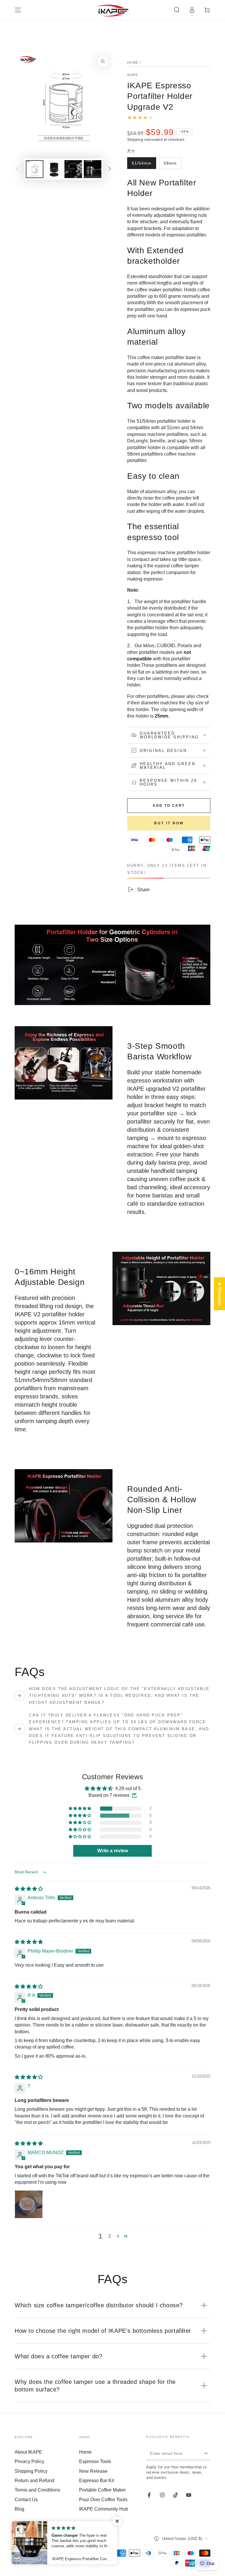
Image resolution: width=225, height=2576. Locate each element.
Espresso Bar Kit (97, 2481)
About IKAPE (28, 2452)
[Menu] (18, 10)
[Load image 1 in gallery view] (35, 169)
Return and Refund (34, 2481)
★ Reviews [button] (220, 1294)
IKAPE (133, 75)
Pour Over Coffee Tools (103, 2500)
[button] (177, 10)
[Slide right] (110, 169)
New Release (93, 2471)
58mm (172, 165)
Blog (19, 2509)
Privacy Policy (29, 2461)
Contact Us (26, 2500)
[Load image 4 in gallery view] (93, 169)
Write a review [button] (113, 1851)
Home (133, 62)
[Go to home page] (113, 10)
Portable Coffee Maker (102, 2490)
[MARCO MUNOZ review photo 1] (29, 2204)
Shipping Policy (31, 2471)
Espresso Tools (95, 2461)
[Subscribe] (207, 2453)
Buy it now (169, 823)
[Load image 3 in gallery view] (73, 169)
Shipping (135, 140)
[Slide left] (18, 169)
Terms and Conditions (37, 2490)
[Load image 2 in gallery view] (54, 169)
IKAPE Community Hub (104, 2509)
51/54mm (144, 165)
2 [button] (110, 2236)
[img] (29, 1889)
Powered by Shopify (31, 2547)
